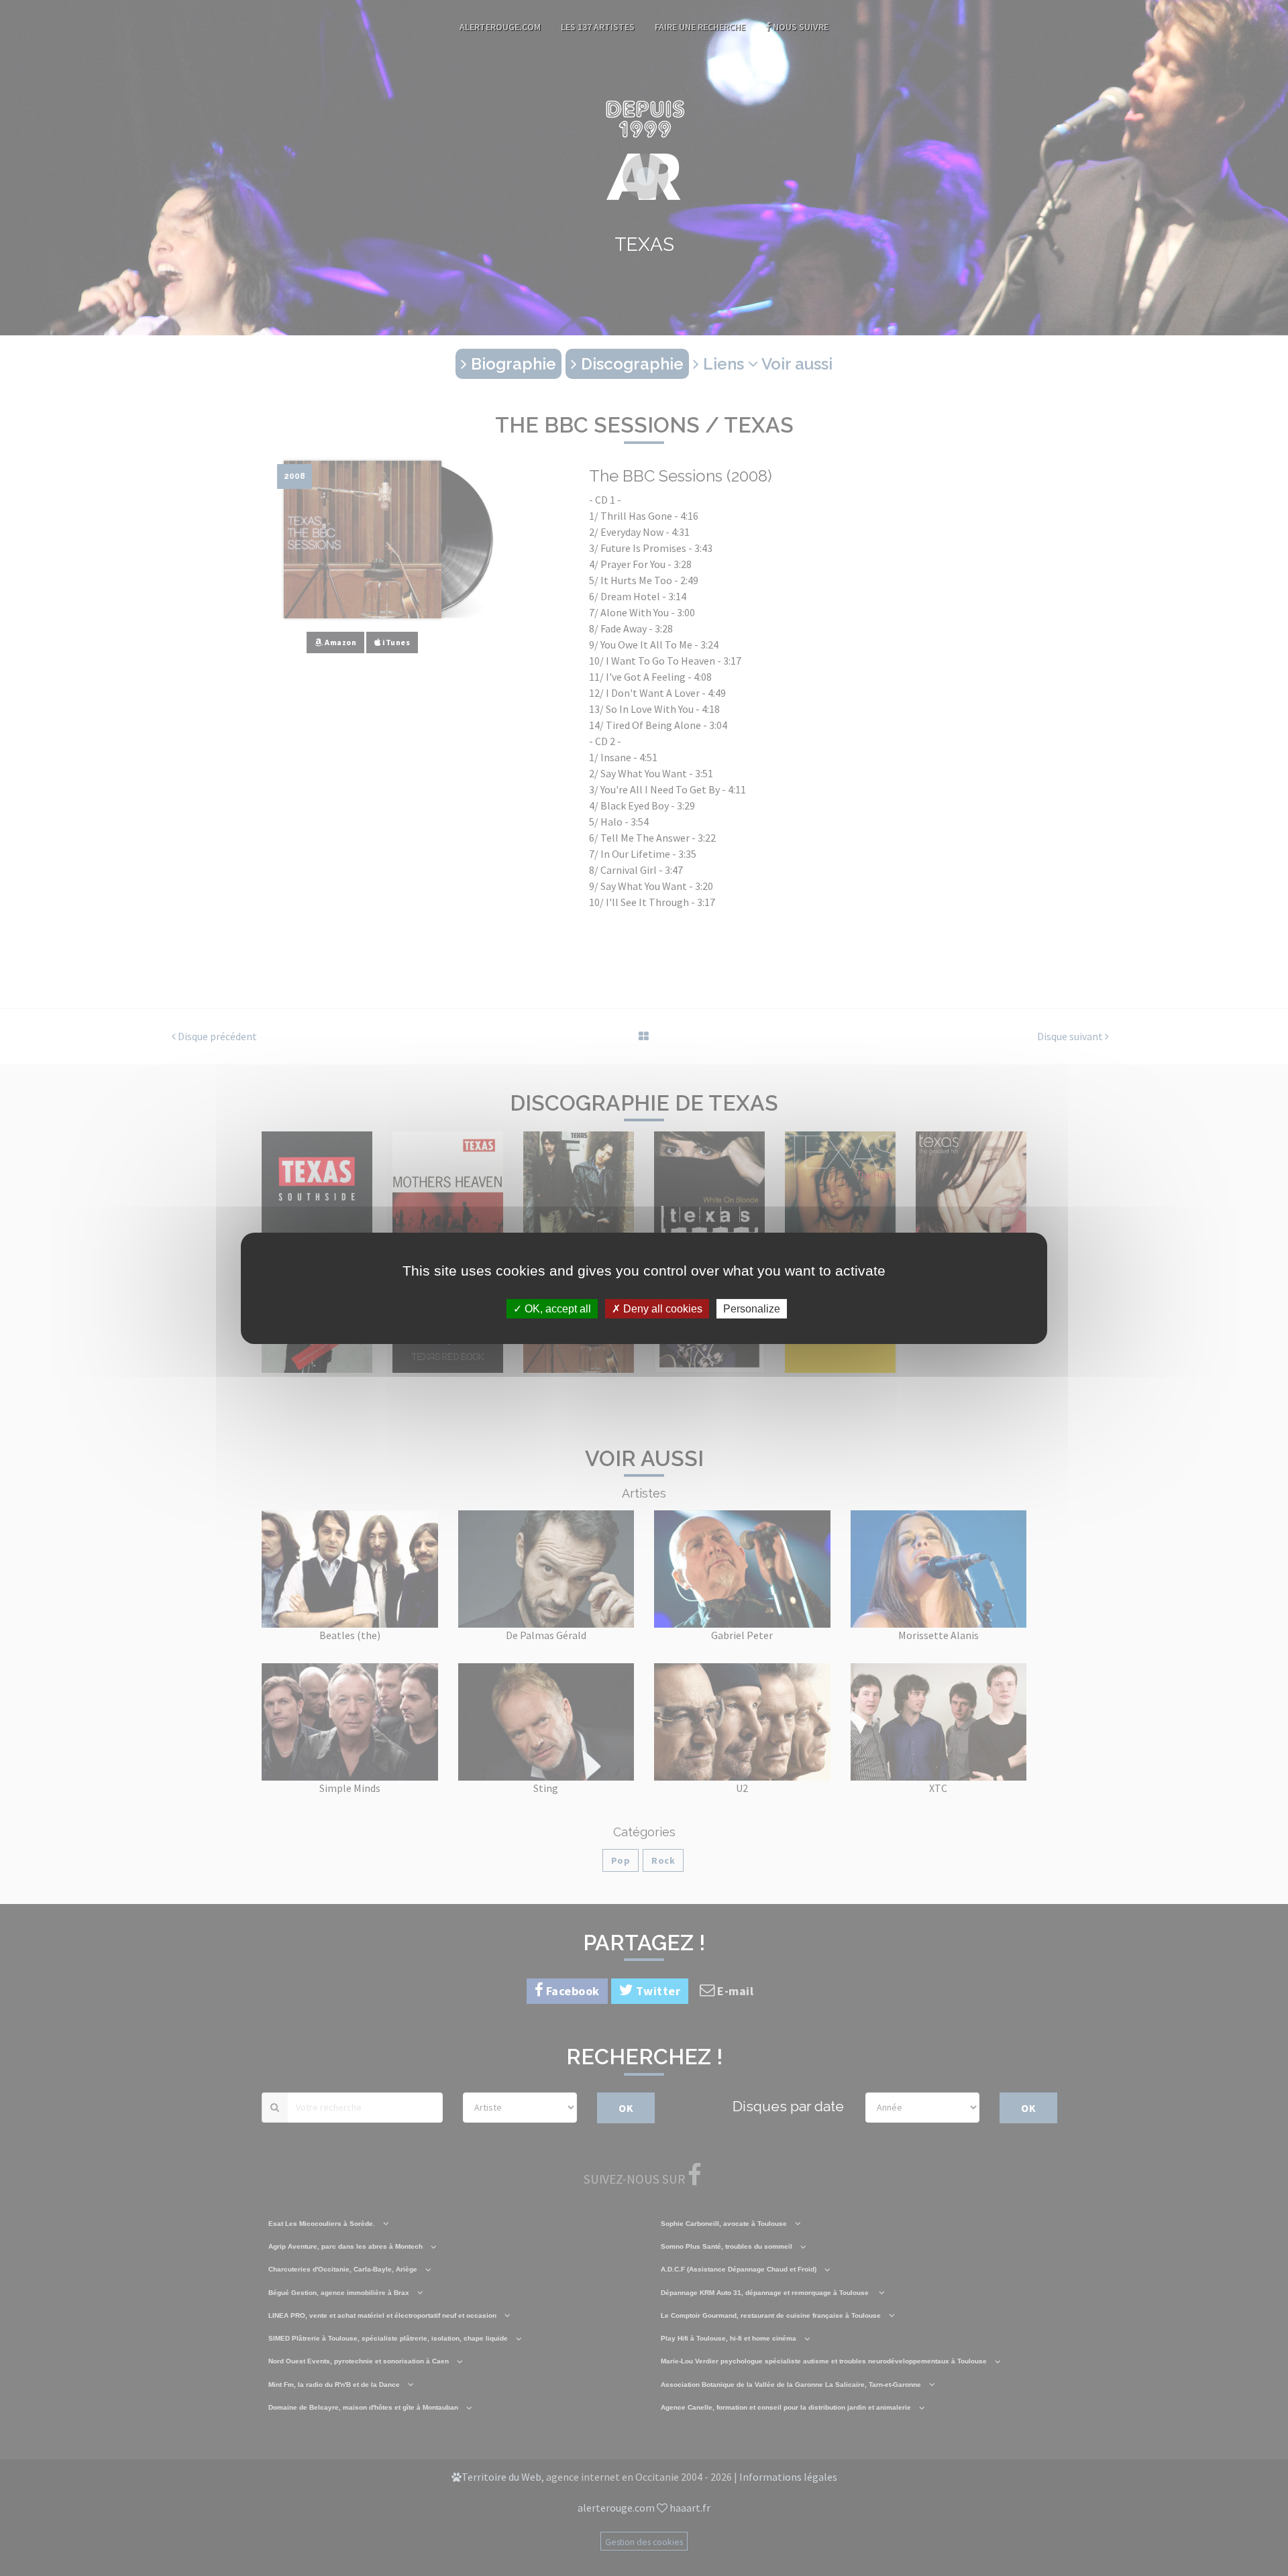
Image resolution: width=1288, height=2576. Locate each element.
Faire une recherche (700, 27)
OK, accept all (556, 1308)
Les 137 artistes (598, 27)
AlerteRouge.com (500, 27)
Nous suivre (800, 27)
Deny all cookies (661, 1308)
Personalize (752, 1308)
